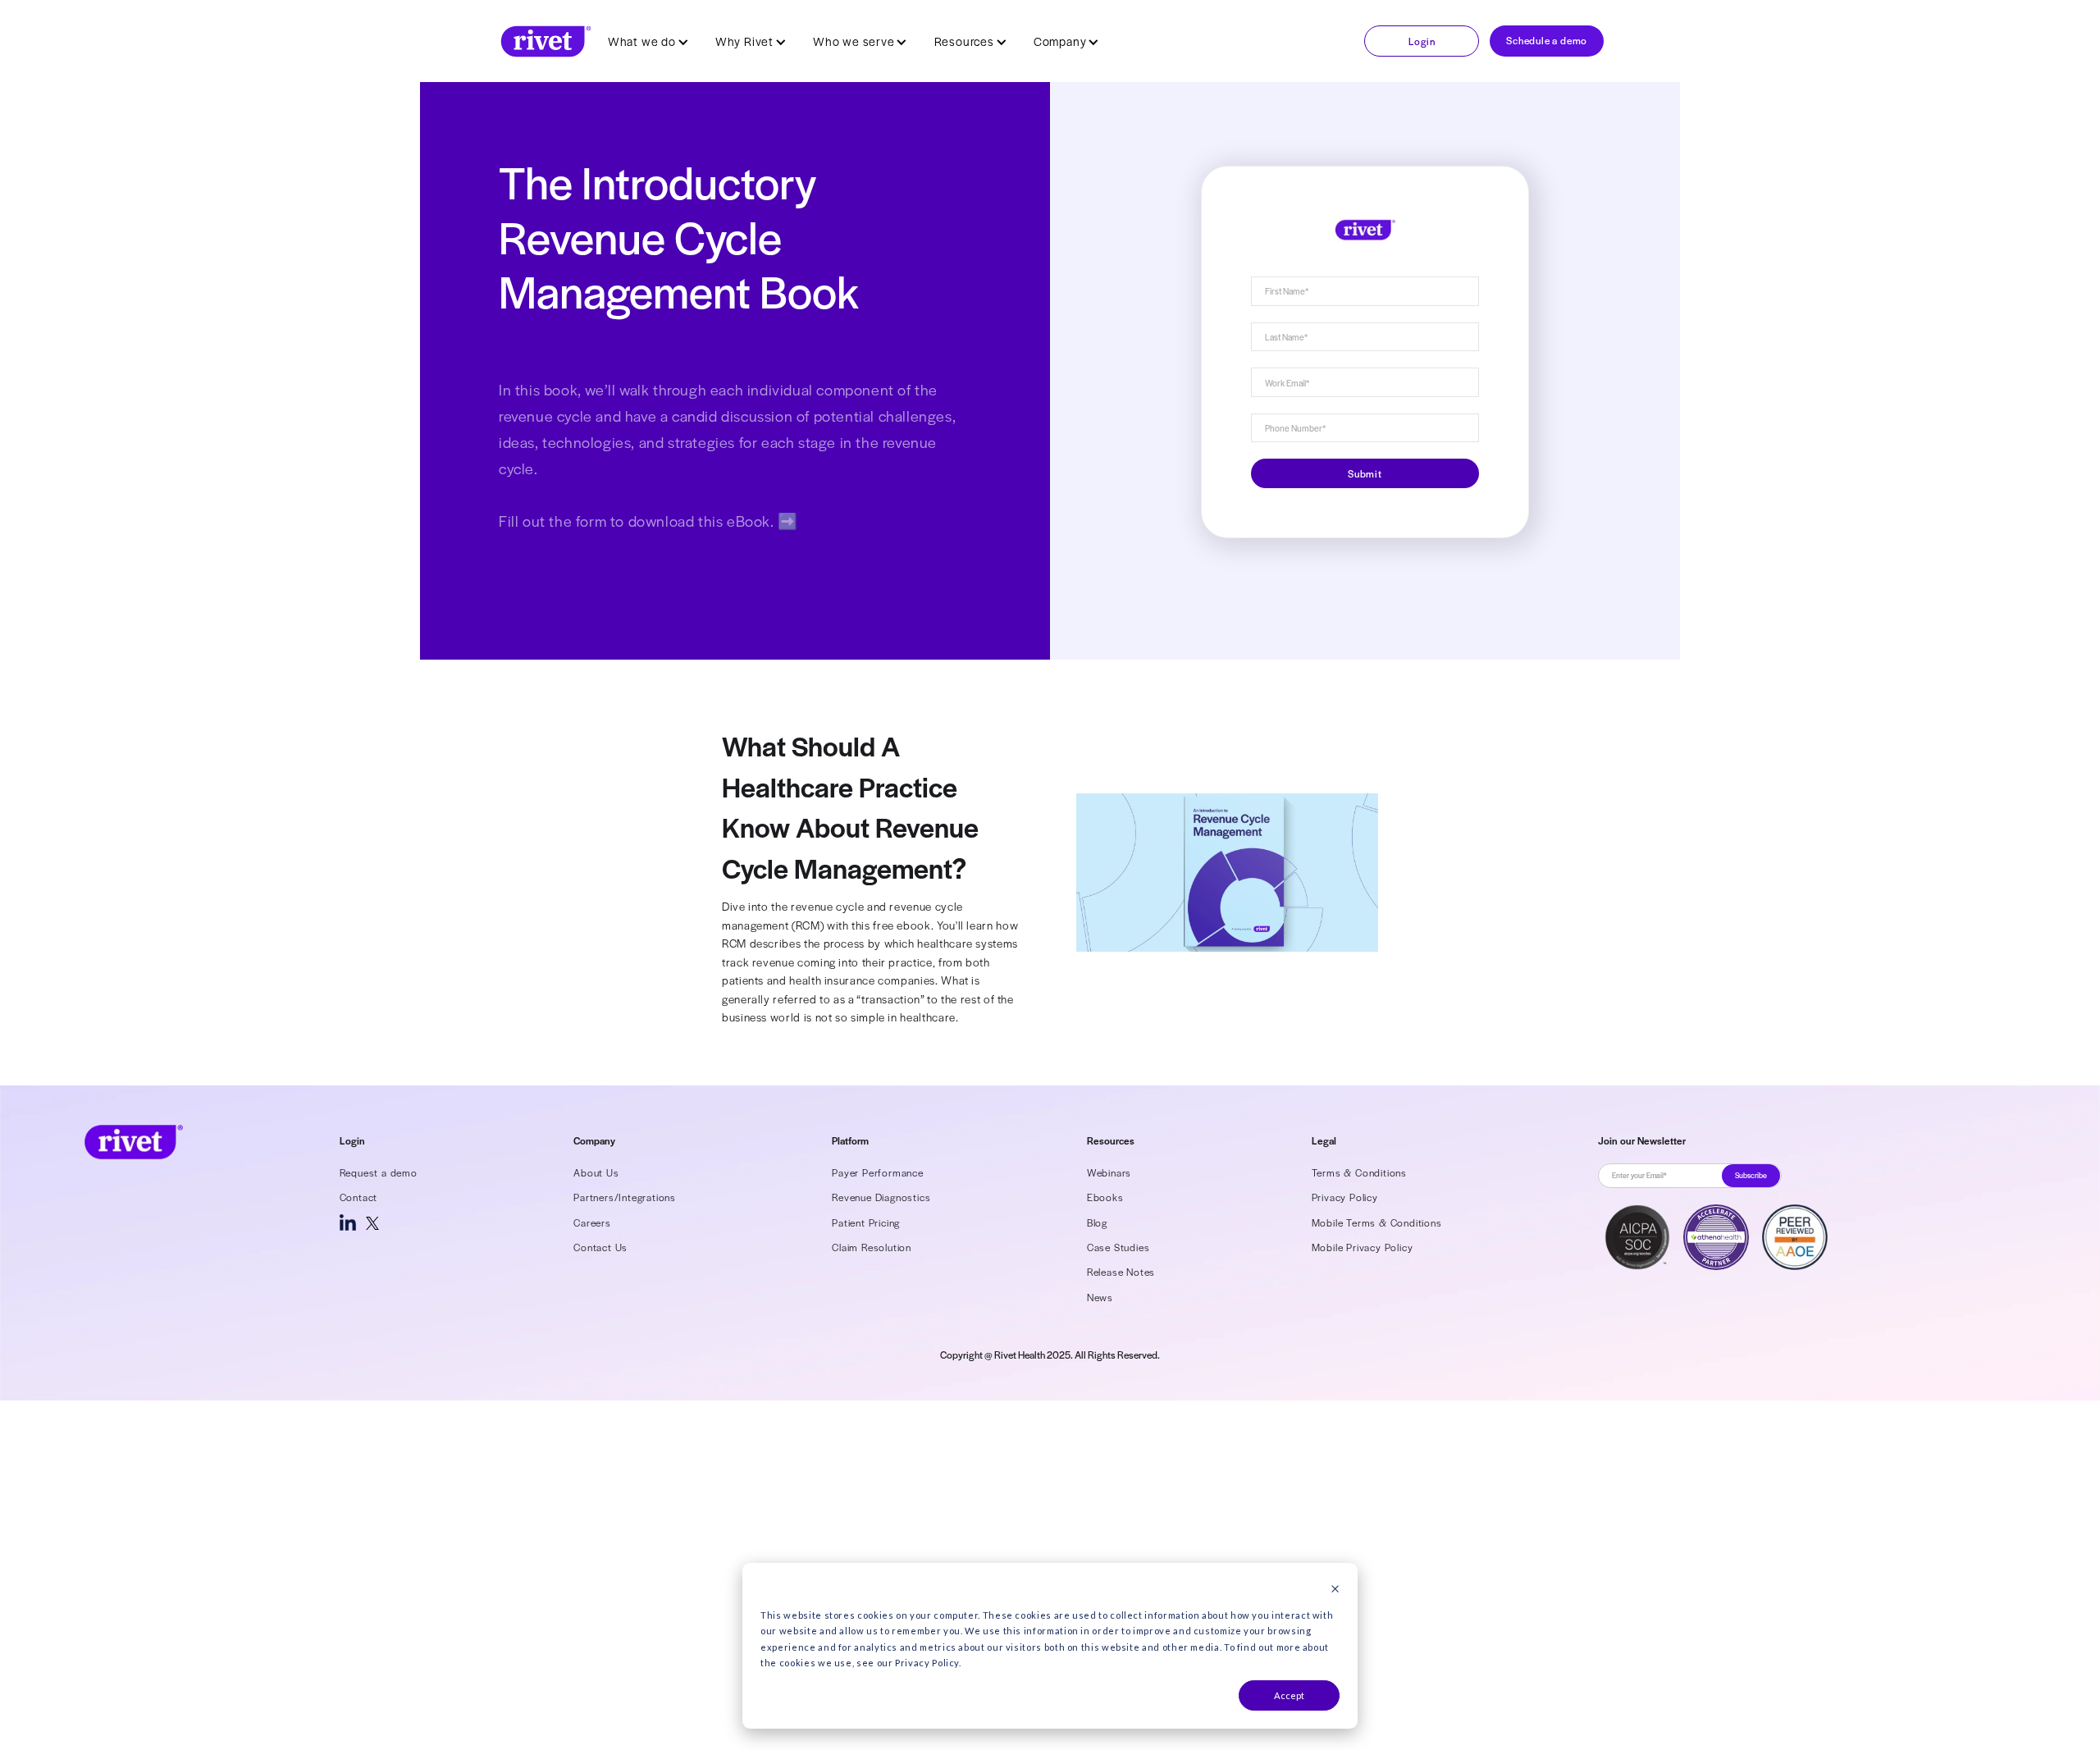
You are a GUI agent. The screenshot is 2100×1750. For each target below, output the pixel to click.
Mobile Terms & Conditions (1377, 1222)
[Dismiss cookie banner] (1335, 1590)
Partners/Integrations (625, 1197)
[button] (648, 41)
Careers (592, 1222)
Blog (1097, 1222)
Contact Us (600, 1247)
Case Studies (1118, 1247)
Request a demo (379, 1172)
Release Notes (1121, 1272)
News (1100, 1297)
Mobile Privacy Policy (1363, 1247)
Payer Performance (878, 1172)
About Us (596, 1172)
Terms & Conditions (1359, 1172)
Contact (359, 1197)
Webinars (1109, 1172)
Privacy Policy (1345, 1197)
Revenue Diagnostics (881, 1197)
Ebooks (1105, 1197)
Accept (1289, 1695)
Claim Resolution (872, 1247)
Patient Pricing (866, 1222)
